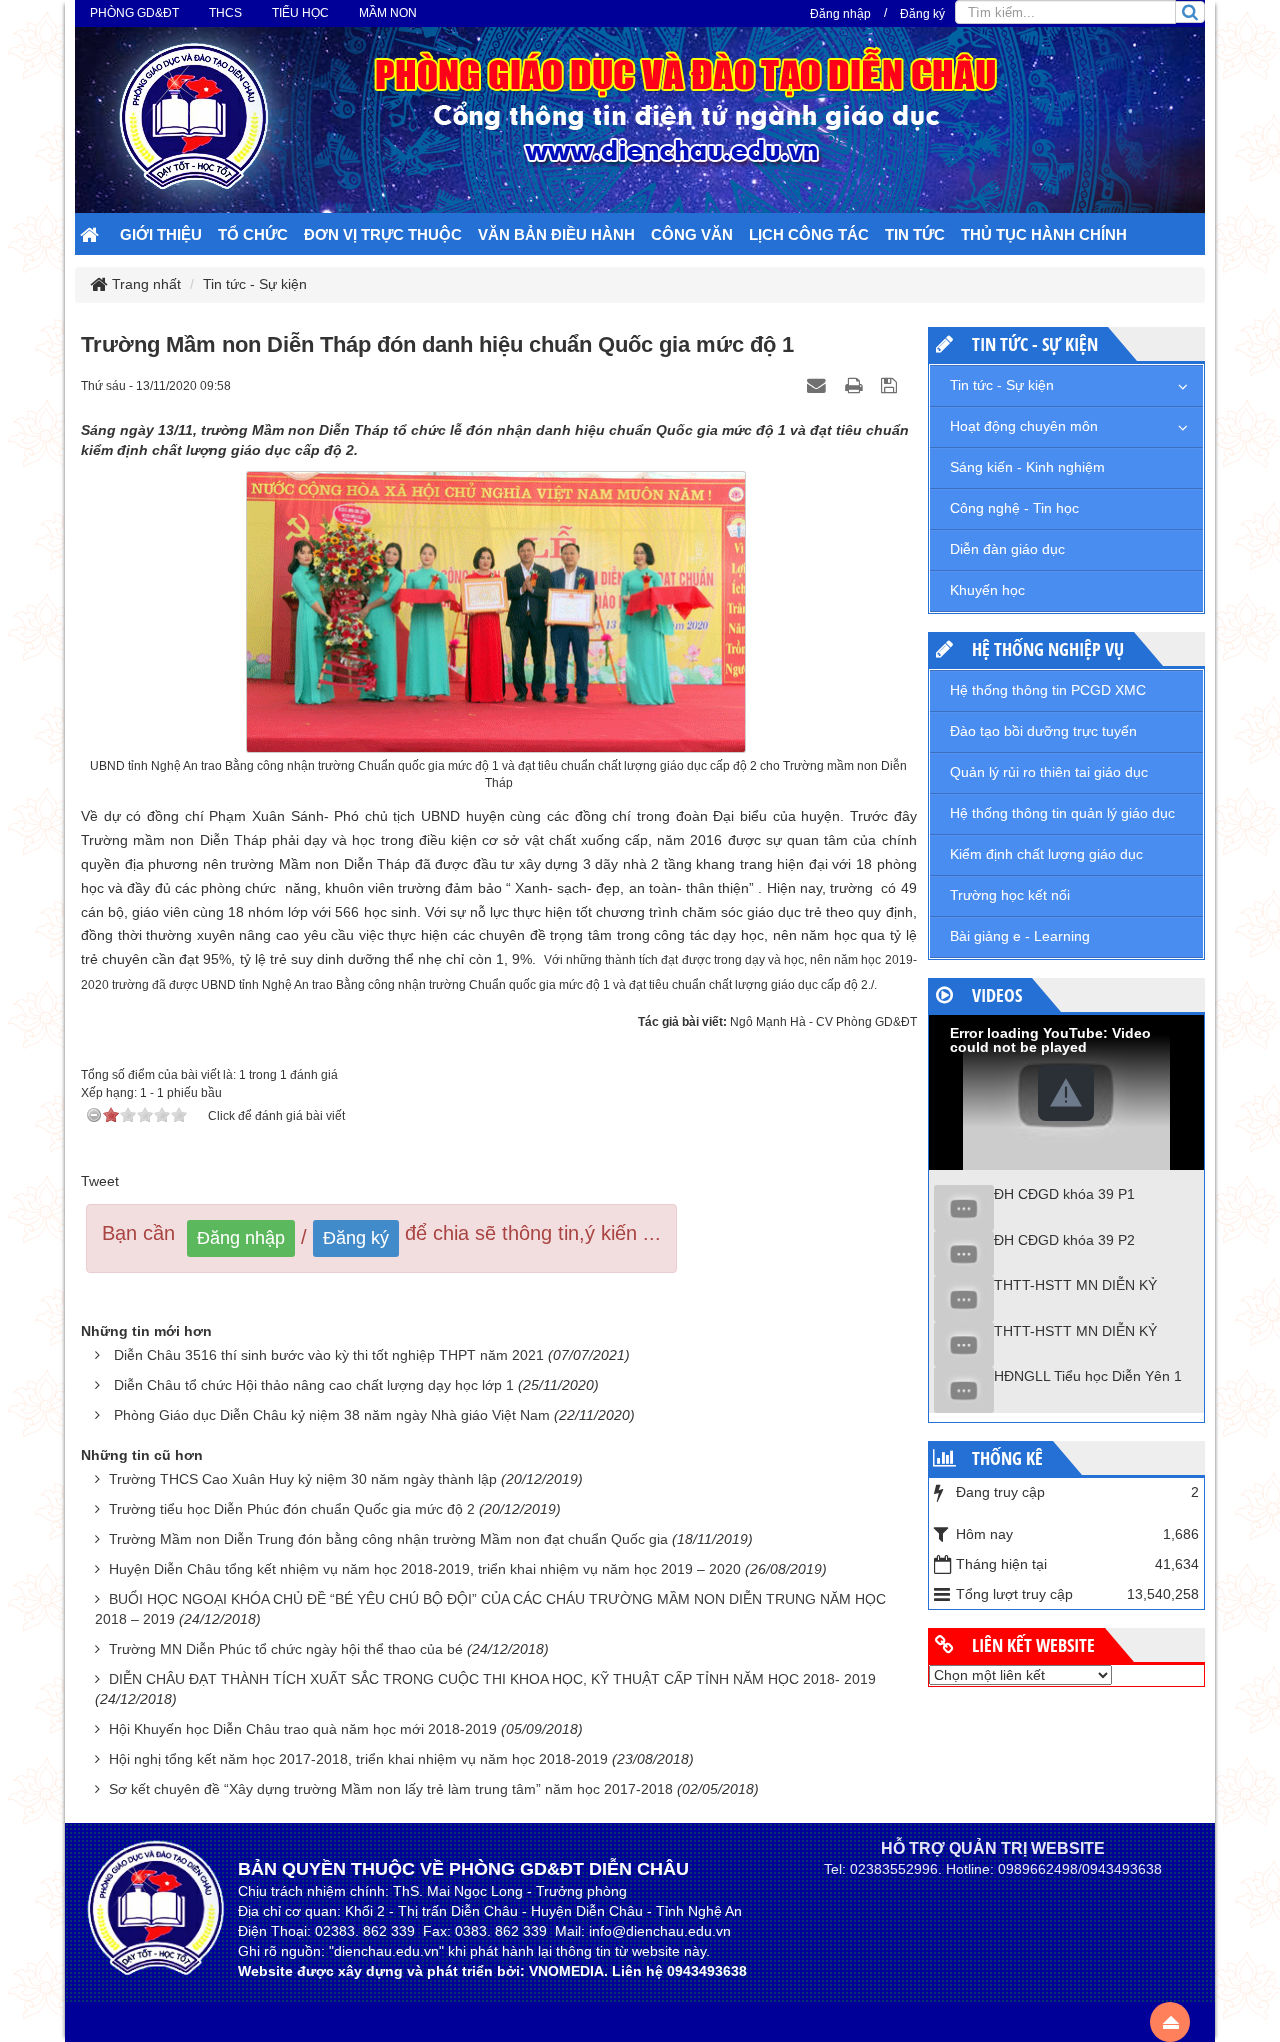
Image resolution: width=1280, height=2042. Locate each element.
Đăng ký (922, 14)
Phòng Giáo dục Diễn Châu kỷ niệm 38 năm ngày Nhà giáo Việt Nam (332, 1415)
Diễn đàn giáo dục (1007, 549)
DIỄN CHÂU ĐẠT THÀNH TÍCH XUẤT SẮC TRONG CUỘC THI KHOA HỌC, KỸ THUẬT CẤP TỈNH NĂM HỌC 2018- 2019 (492, 1679)
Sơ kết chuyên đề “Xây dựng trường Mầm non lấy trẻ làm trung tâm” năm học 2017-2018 (391, 1789)
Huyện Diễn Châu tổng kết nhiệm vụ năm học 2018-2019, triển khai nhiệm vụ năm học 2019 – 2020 (425, 1569)
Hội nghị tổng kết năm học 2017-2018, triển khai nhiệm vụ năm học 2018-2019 (358, 1759)
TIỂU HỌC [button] (300, 13)
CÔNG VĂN (692, 234)
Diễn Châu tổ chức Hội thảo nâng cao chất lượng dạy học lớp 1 (314, 1385)
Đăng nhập (840, 14)
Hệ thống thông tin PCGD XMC (1048, 690)
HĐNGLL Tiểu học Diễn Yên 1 (1088, 1376)
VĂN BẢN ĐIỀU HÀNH (556, 234)
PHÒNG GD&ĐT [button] (134, 13)
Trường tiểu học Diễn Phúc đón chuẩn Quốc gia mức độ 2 (292, 1509)
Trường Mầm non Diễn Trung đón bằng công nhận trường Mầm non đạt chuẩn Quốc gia (388, 1539)
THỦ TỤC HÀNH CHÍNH (1044, 234)
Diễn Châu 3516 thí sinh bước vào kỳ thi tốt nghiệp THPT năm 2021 (329, 1355)
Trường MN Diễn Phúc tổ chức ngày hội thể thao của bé (286, 1649)
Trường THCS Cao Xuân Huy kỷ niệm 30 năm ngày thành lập (303, 1479)
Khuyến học (987, 590)
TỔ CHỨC (253, 234)
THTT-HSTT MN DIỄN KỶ (1075, 1285)
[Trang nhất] (92, 236)
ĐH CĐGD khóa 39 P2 (1064, 1240)
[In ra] (856, 385)
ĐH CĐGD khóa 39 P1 (1064, 1194)
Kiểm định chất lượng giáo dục (1046, 854)
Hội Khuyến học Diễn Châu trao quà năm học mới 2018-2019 (303, 1729)
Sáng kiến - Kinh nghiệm (1027, 467)
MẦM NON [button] (388, 13)
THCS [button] (225, 13)
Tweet (100, 1181)
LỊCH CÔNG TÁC (809, 234)
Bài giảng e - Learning (1020, 936)
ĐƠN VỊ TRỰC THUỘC (383, 234)
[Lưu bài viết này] (891, 385)
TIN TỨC (915, 234)
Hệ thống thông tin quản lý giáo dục (1062, 813)
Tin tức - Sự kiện (1002, 385)
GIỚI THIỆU (161, 234)
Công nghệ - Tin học (1014, 508)
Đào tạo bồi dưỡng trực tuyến (1043, 731)
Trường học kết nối (1010, 895)
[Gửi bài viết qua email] (819, 385)
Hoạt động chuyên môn (1024, 426)
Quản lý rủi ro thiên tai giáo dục (1049, 772)
